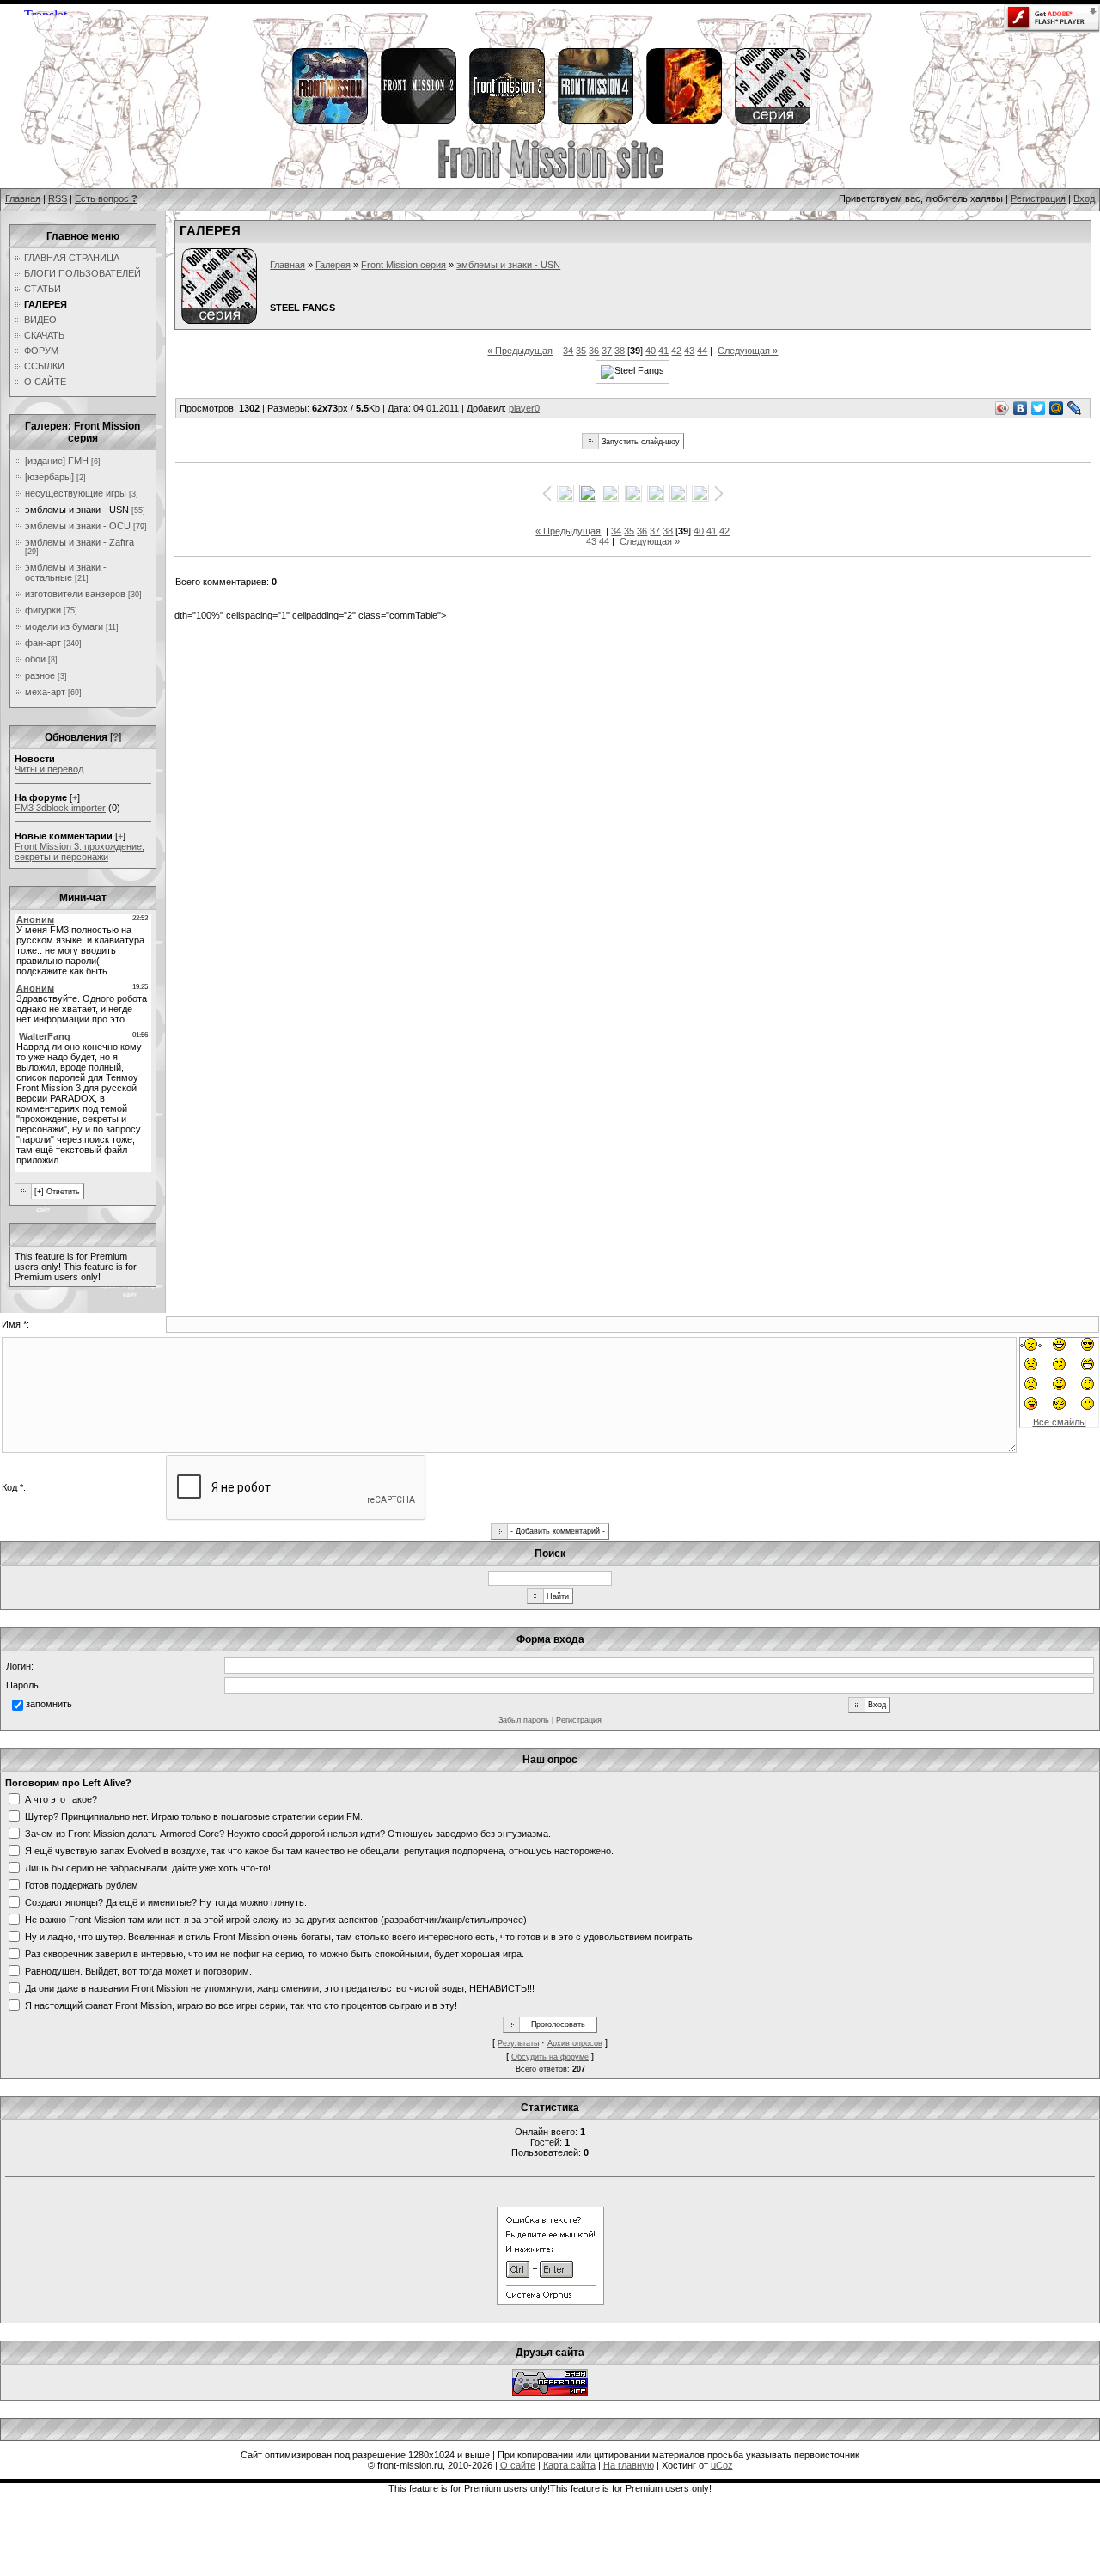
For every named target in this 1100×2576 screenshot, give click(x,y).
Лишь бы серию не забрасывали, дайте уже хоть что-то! (148, 1867)
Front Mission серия (403, 265)
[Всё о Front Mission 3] (506, 121)
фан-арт (43, 643)
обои (35, 659)
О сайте (518, 2465)
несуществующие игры (76, 493)
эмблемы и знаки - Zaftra (79, 542)
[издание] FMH (57, 461)
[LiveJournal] (1075, 408)
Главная (23, 198)
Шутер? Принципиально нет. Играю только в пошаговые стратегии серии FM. (194, 1816)
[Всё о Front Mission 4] (595, 121)
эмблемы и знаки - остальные (66, 572)
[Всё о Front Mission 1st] (329, 121)
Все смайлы (1060, 1422)
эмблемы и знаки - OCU (78, 526)
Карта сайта (569, 2465)
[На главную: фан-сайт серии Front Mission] (550, 176)
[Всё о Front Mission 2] (418, 121)
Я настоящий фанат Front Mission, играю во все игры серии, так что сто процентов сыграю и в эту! (241, 2005)
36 (594, 351)
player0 (524, 408)
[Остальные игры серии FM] (772, 121)
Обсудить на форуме (550, 2057)
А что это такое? (61, 1798)
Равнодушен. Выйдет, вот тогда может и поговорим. (138, 1970)
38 (620, 351)
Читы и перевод (49, 769)
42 (676, 351)
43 (689, 351)
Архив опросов (575, 2043)
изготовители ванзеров (75, 594)
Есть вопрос (106, 198)
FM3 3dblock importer (60, 808)
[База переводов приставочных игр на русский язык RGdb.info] (550, 2392)
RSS (58, 198)
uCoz (722, 2465)
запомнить (49, 1704)
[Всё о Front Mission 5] (683, 121)
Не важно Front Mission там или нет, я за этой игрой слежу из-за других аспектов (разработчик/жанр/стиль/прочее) (276, 1919)
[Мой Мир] (1057, 408)
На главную (629, 2465)
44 (702, 351)
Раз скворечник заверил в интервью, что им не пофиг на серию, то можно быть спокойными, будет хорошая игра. (275, 1953)
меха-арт (45, 692)
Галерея (333, 265)
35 (581, 351)
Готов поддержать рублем (82, 1884)
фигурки (43, 610)
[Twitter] (1039, 408)
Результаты (518, 2043)
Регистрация (1038, 198)
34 (568, 351)
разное (40, 675)
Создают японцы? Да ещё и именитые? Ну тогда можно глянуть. (166, 1901)
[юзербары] (49, 477)
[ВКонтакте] (1021, 408)
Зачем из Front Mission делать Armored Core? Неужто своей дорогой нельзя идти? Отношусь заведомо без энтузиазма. (288, 1833)
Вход (1084, 198)
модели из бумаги (64, 626)
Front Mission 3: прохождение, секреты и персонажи (79, 852)
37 (607, 351)
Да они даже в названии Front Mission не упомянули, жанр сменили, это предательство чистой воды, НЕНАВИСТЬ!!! (280, 1987)
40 (651, 351)
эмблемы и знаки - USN (77, 510)
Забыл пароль (524, 1720)
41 (663, 351)
